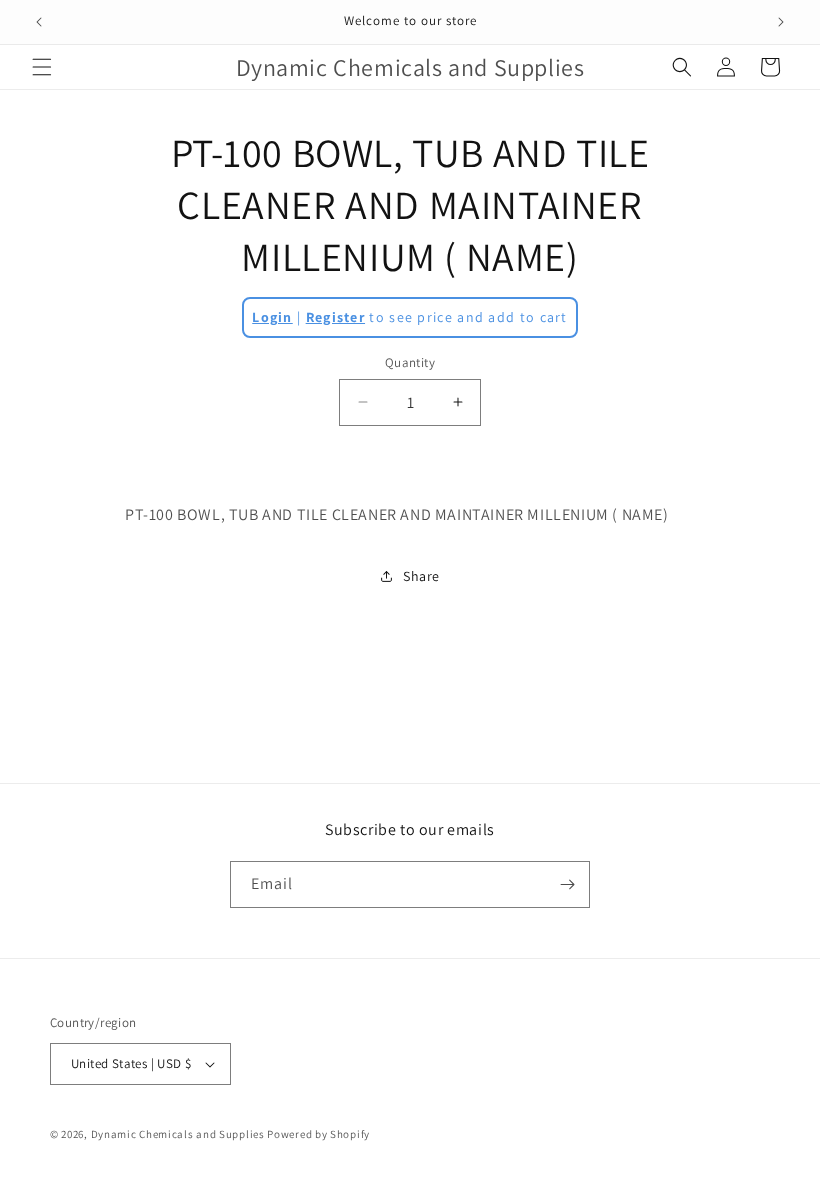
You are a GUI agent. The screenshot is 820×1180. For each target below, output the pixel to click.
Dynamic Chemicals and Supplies (178, 1134)
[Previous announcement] (39, 22)
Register (335, 317)
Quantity (410, 362)
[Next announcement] (781, 22)
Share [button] (421, 576)
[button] (42, 67)
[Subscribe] (567, 884)
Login (272, 317)
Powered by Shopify (318, 1134)
